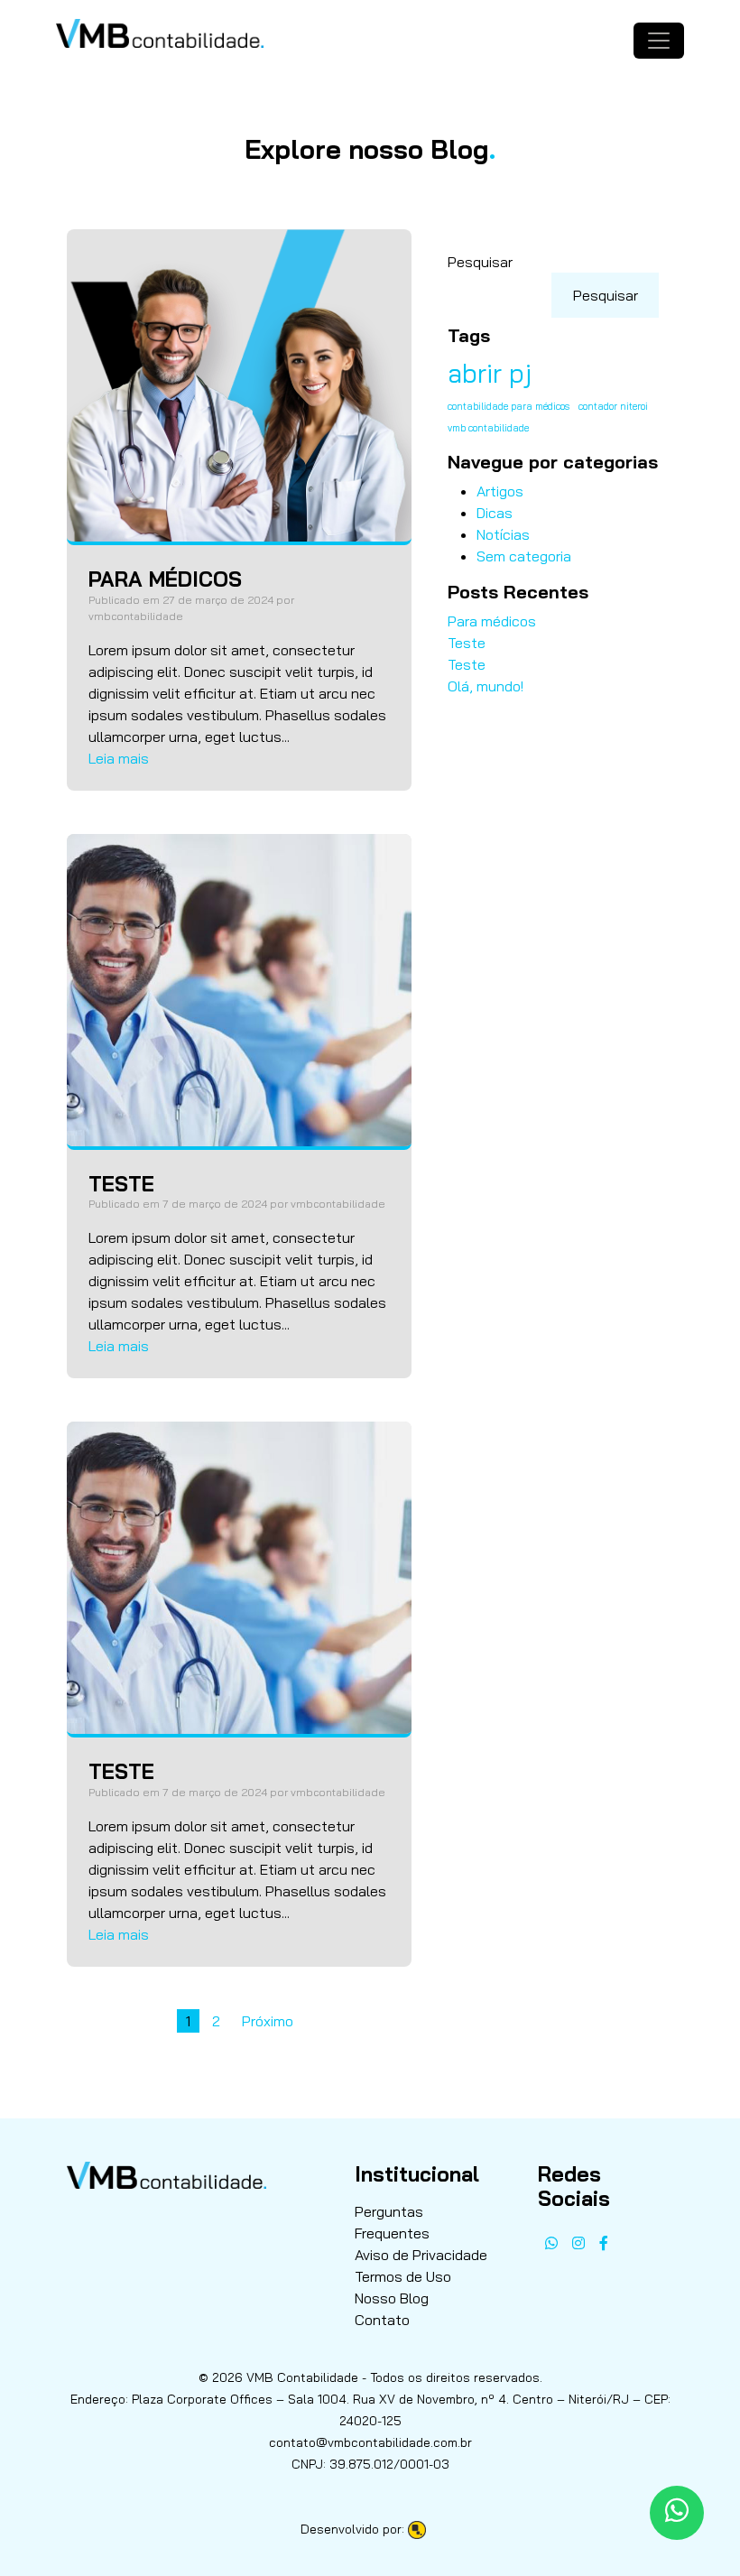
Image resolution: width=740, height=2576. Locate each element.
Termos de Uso (403, 2276)
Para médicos (492, 621)
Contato (382, 2320)
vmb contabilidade (488, 428)
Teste (467, 643)
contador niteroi (613, 406)
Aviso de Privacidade (421, 2255)
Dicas (495, 513)
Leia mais (119, 758)
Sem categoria (524, 556)
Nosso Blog (392, 2298)
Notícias (503, 534)
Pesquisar (480, 262)
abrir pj (490, 373)
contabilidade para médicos (509, 406)
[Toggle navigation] (659, 41)
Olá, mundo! (486, 686)
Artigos (500, 491)
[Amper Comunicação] (424, 2529)
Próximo (268, 2021)
